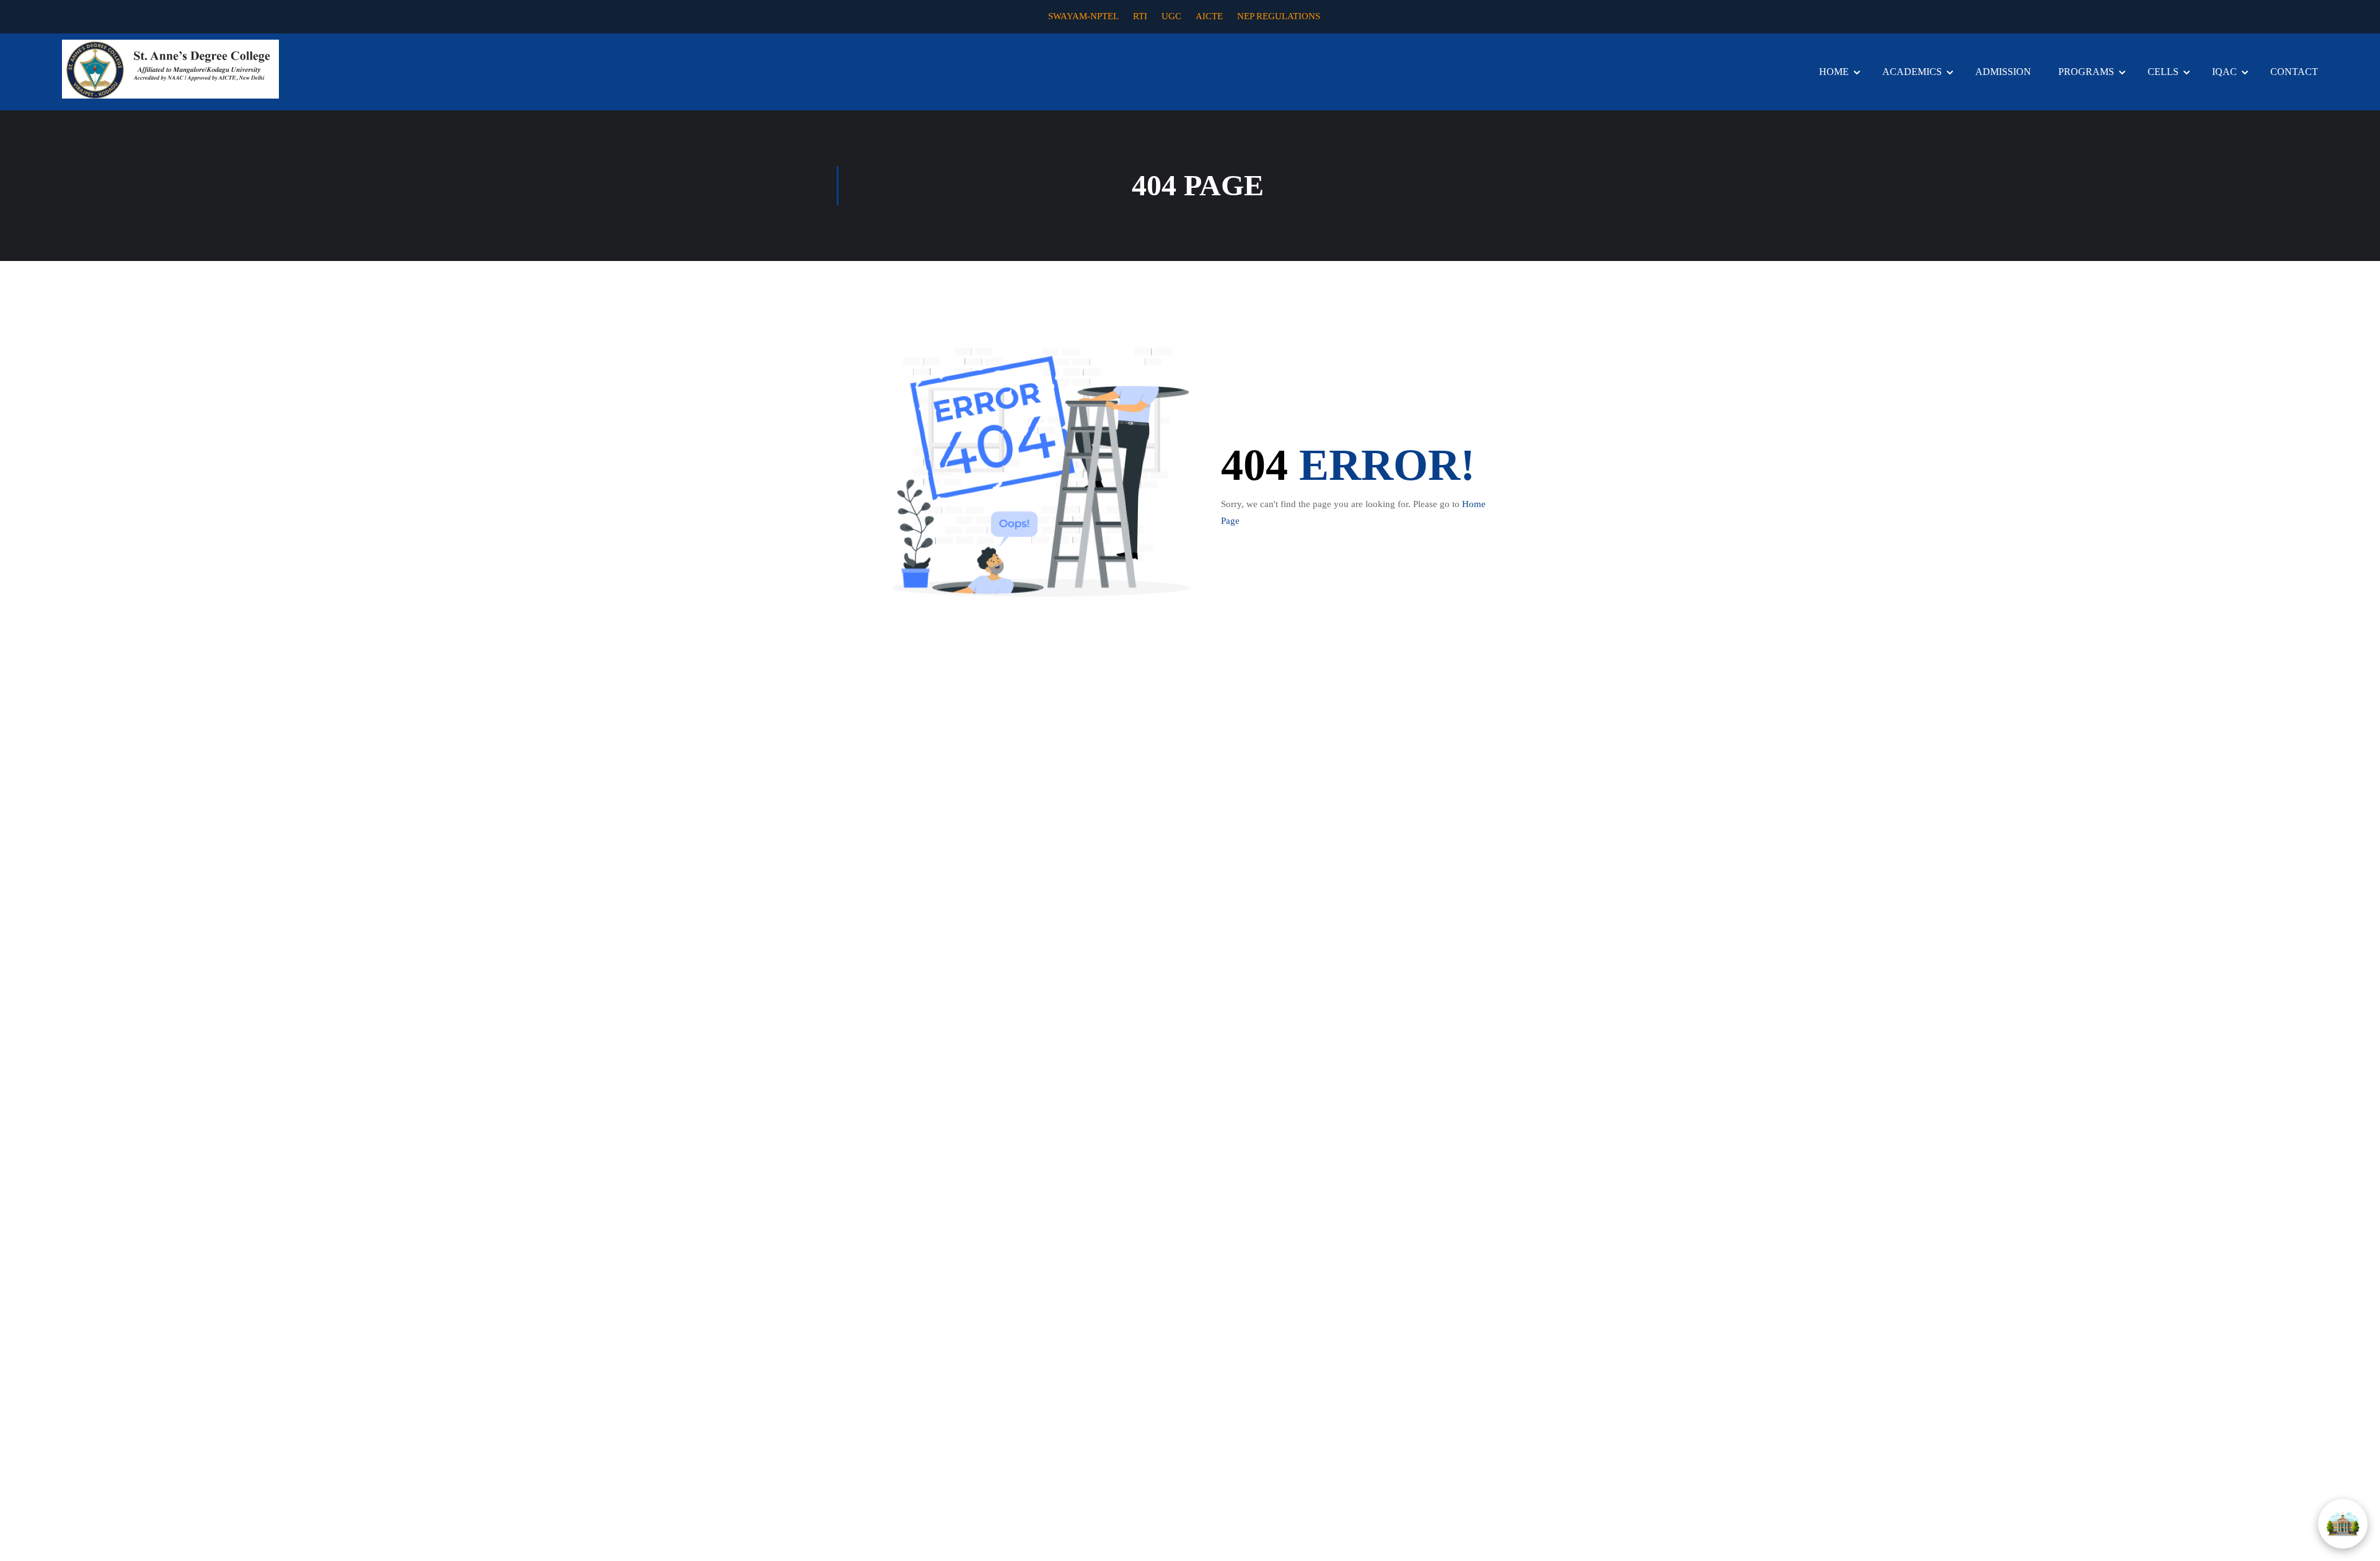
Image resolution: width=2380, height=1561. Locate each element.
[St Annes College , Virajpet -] (170, 69)
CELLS (2163, 72)
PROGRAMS (2086, 72)
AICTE (1209, 16)
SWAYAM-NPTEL (1083, 16)
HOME (1834, 72)
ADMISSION (2003, 72)
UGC (1171, 16)
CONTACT (2294, 72)
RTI (1140, 16)
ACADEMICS (1912, 72)
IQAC (2224, 72)
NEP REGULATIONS (1279, 16)
